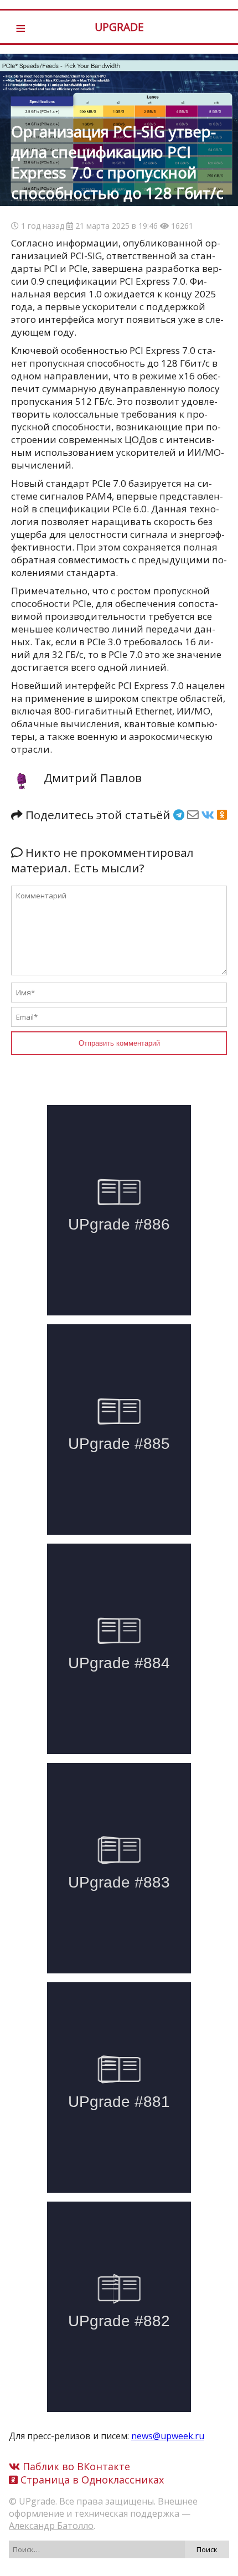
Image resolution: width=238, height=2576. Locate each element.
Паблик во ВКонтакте (75, 2466)
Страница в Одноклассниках (91, 2480)
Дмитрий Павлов (93, 778)
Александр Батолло (51, 2526)
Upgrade (119, 27)
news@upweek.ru (168, 2436)
